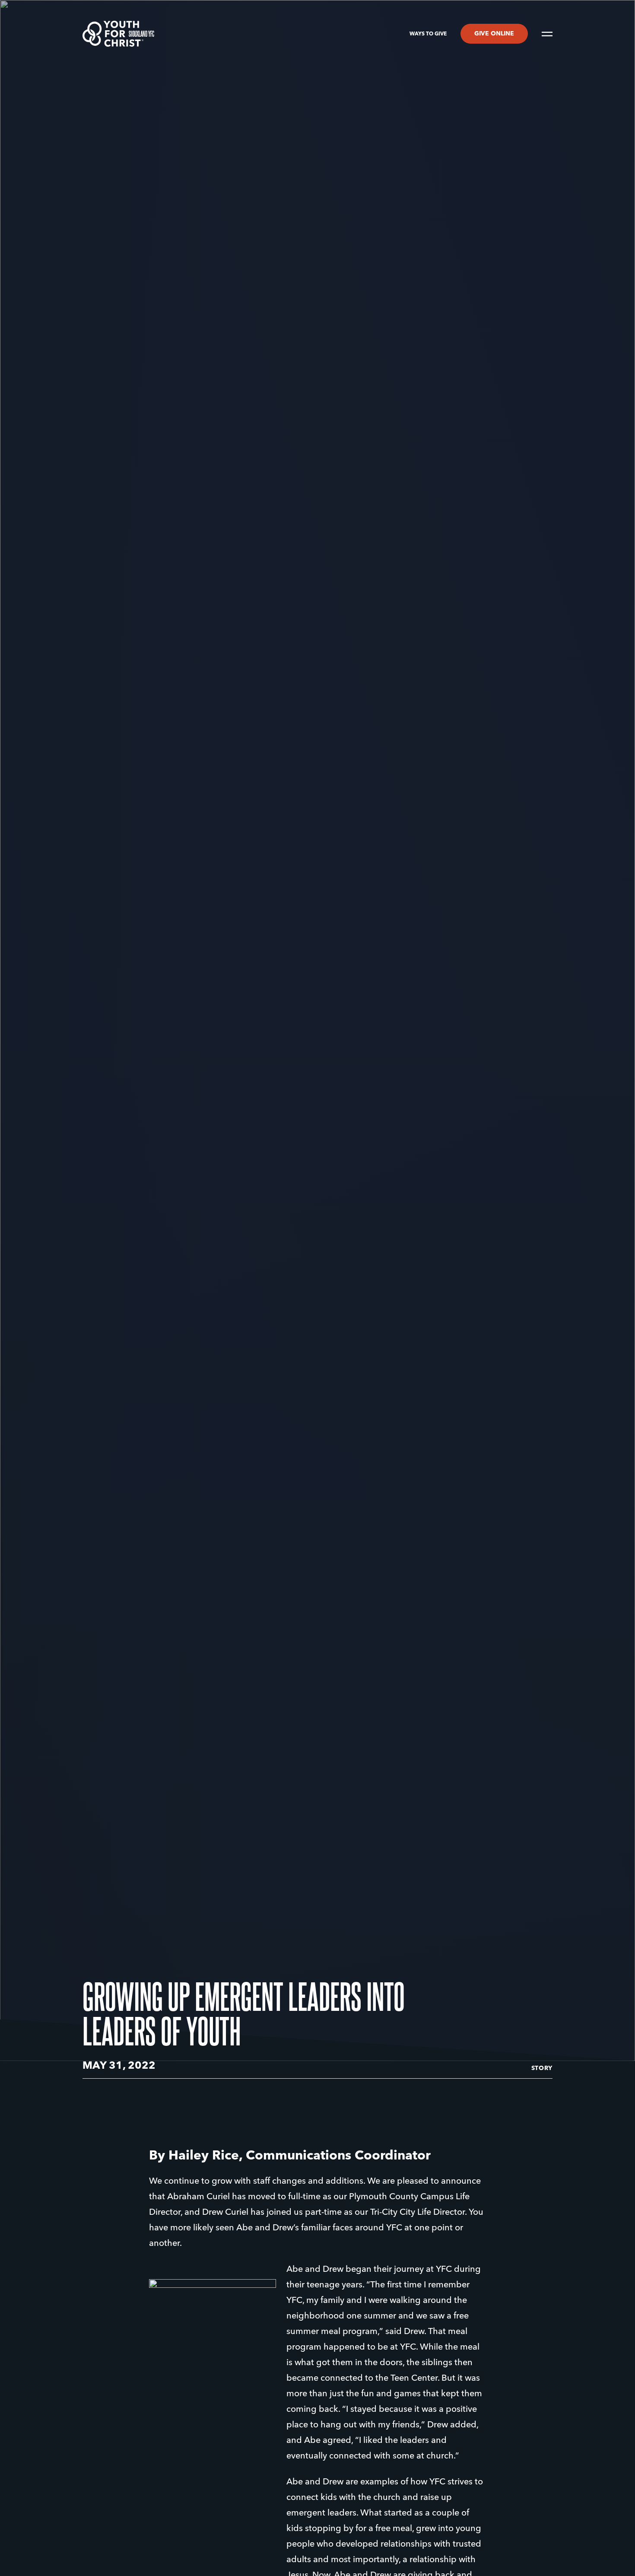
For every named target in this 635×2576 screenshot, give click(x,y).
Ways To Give (428, 34)
